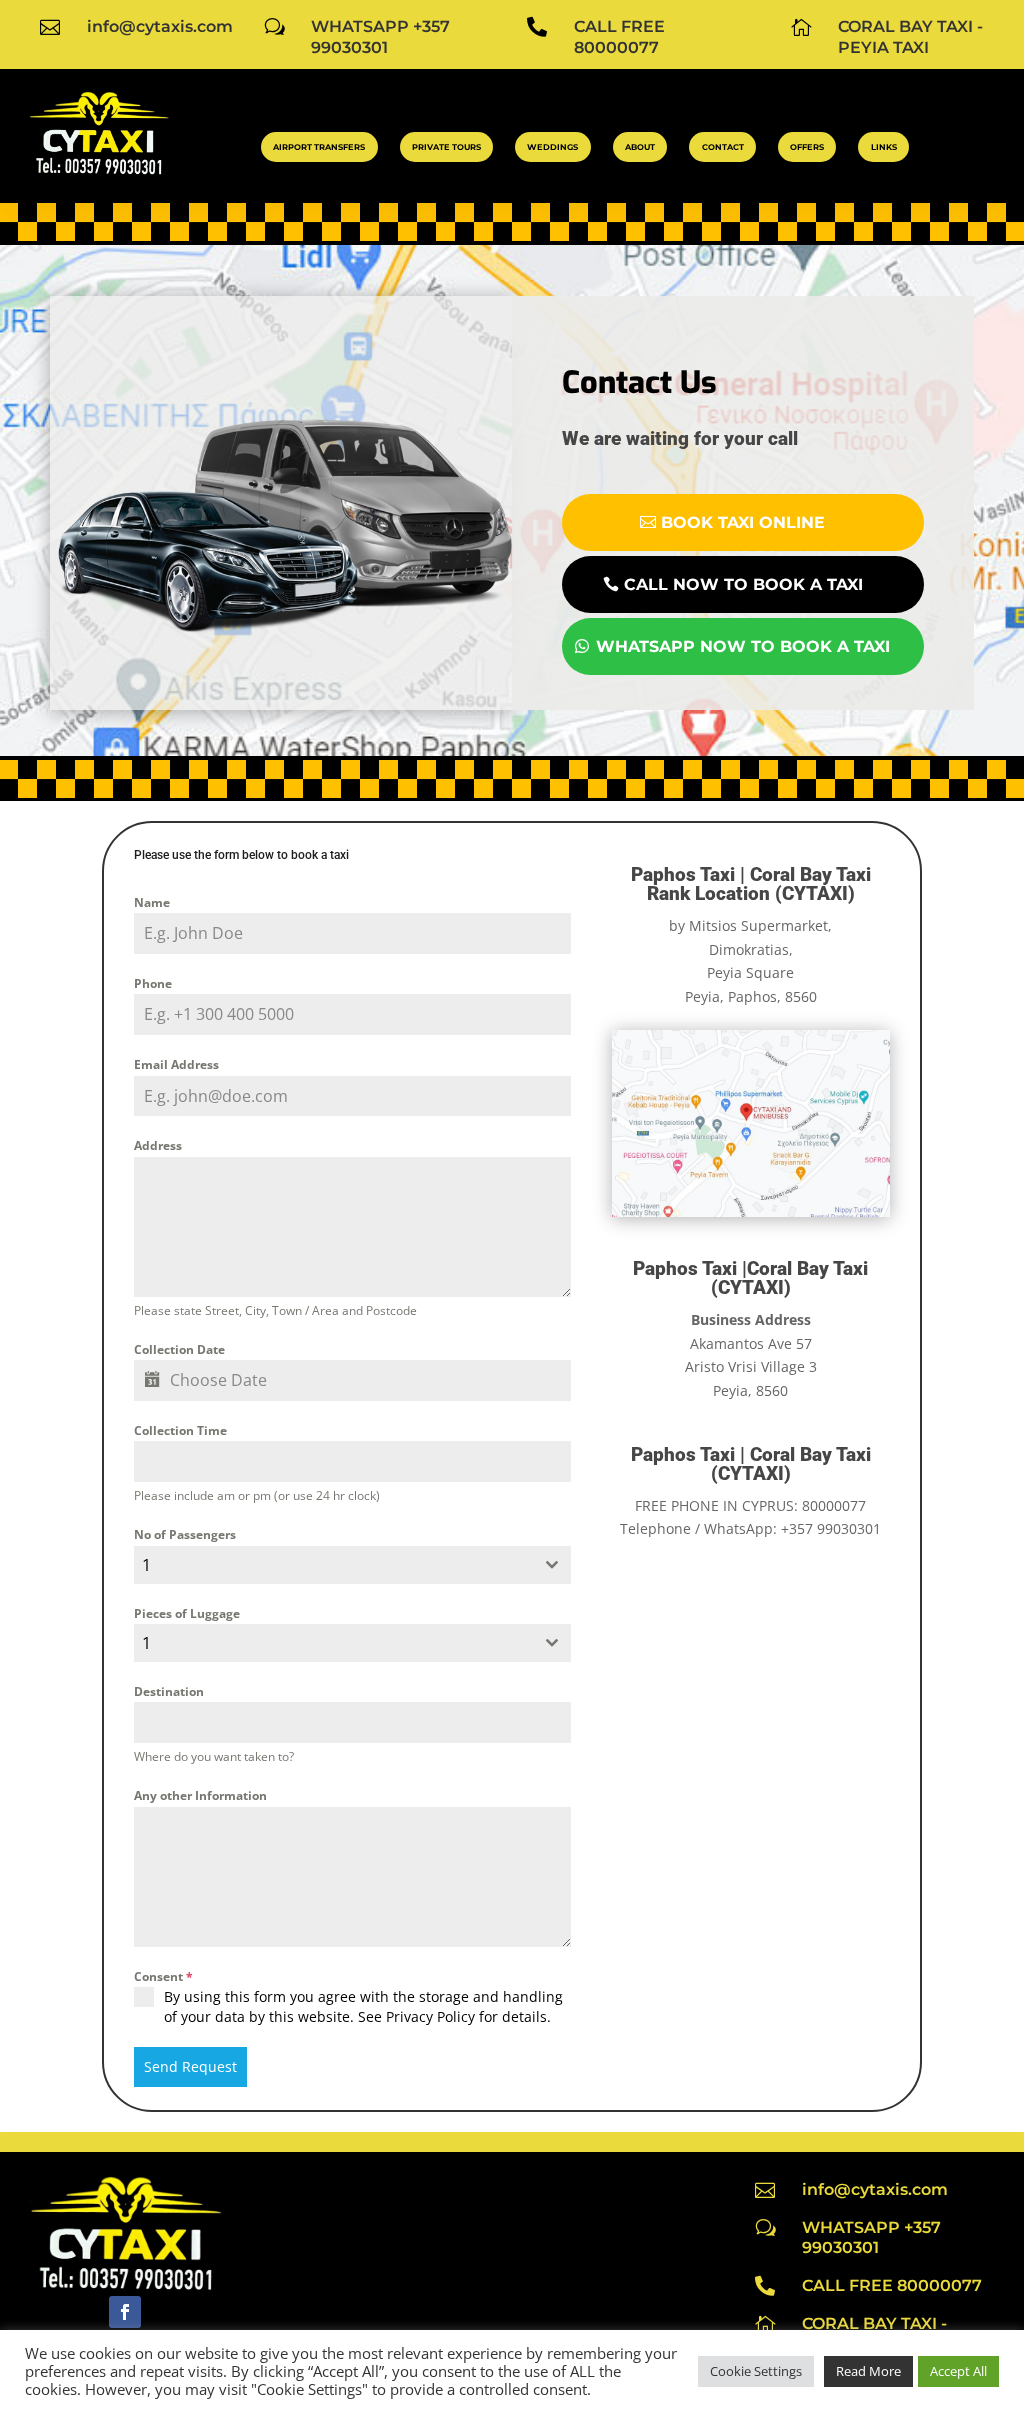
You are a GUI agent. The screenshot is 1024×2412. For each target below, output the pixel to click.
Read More (868, 2371)
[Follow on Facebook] (125, 2312)
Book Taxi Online (743, 522)
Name (152, 902)
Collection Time (180, 1430)
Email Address (176, 1064)
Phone (153, 983)
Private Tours (446, 147)
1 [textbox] (146, 1565)
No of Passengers (185, 1534)
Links (884, 147)
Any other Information (200, 1795)
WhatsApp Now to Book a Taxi (743, 646)
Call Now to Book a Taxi (743, 584)
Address (158, 1145)
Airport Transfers (319, 147)
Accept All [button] (958, 2371)
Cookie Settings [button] (756, 2371)
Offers (807, 147)
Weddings (552, 147)
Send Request (190, 2066)
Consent (163, 1976)
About (640, 147)
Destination (169, 1691)
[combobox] (352, 1565)
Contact (723, 147)
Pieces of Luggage (187, 1613)
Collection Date (179, 1349)
